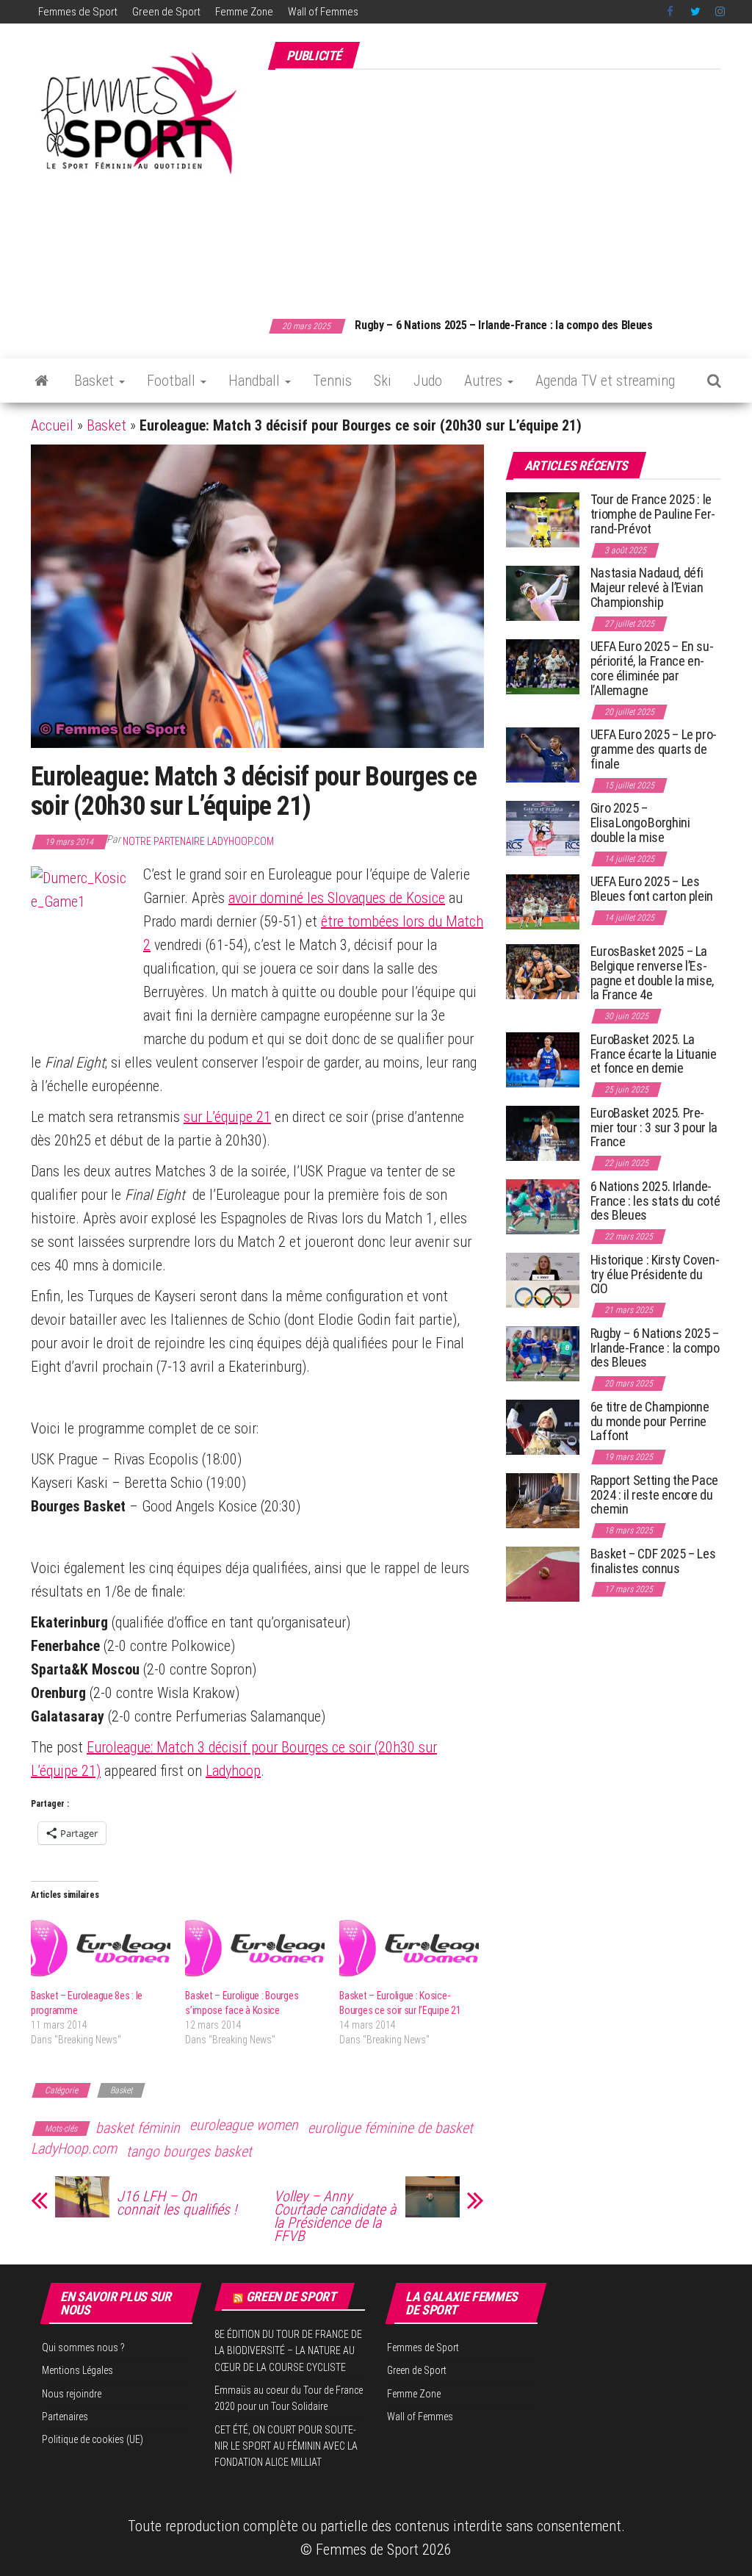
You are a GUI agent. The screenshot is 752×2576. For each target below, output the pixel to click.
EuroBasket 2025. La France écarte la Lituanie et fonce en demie (654, 1054)
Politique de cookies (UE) (93, 2439)
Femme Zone (244, 12)
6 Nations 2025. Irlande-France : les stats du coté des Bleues (655, 1201)
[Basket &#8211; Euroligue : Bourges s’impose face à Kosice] (255, 1949)
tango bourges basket (189, 2151)
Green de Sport (166, 12)
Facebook (671, 12)
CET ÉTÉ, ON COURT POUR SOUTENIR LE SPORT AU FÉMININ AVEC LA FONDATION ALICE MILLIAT (286, 2446)
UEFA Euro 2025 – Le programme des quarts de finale (654, 749)
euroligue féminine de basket (390, 2128)
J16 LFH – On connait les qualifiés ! (177, 2203)
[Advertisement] (510, 186)
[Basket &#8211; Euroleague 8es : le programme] (101, 1949)
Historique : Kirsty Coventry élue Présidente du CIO (655, 1274)
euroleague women (244, 2125)
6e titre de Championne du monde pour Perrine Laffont (650, 1421)
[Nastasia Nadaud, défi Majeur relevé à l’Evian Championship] (543, 593)
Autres (485, 381)
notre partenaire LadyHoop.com (198, 841)
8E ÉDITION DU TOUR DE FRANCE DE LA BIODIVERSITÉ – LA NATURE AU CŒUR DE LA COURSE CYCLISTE (288, 2351)
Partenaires (65, 2417)
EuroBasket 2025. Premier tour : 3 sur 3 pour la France (654, 1127)
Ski (383, 381)
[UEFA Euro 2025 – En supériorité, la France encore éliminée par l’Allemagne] (543, 666)
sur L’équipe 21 (227, 1117)
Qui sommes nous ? (83, 2347)
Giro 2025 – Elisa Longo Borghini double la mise (640, 823)
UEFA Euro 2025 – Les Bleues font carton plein (652, 889)
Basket (96, 381)
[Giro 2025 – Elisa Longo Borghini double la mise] (543, 828)
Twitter (695, 12)
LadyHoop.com (74, 2148)
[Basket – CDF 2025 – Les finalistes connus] (543, 1573)
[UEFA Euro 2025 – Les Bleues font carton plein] (543, 901)
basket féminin (138, 2128)
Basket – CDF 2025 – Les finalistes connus (511, 325)
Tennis (332, 381)
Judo (428, 381)
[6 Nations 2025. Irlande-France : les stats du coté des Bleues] (543, 1206)
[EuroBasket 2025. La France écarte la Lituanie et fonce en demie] (543, 1059)
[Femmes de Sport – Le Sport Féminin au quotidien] (41, 381)
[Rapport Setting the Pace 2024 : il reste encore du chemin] (543, 1500)
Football (173, 381)
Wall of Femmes (323, 12)
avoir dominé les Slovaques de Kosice (337, 898)
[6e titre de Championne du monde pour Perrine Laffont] (543, 1426)
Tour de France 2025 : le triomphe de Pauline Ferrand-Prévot (653, 514)
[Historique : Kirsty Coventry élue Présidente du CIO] (543, 1280)
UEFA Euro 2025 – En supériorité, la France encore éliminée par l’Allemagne (652, 668)
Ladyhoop (233, 1771)
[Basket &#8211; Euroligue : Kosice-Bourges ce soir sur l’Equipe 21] (409, 1949)
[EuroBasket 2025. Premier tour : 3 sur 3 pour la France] (543, 1133)
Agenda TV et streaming (605, 381)
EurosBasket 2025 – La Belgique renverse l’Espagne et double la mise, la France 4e (652, 973)
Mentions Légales (77, 2370)
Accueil (52, 425)
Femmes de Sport (78, 12)
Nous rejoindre (72, 2394)
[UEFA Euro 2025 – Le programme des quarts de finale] (543, 754)
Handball (256, 381)
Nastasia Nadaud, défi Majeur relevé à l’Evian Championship (647, 587)
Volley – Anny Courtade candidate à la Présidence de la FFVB (335, 2216)
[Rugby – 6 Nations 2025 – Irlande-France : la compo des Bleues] (543, 1353)
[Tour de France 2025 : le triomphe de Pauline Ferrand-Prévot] (543, 519)
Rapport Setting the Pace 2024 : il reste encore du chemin (654, 1495)
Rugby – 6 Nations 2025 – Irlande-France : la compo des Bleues (655, 1348)
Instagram (720, 12)
